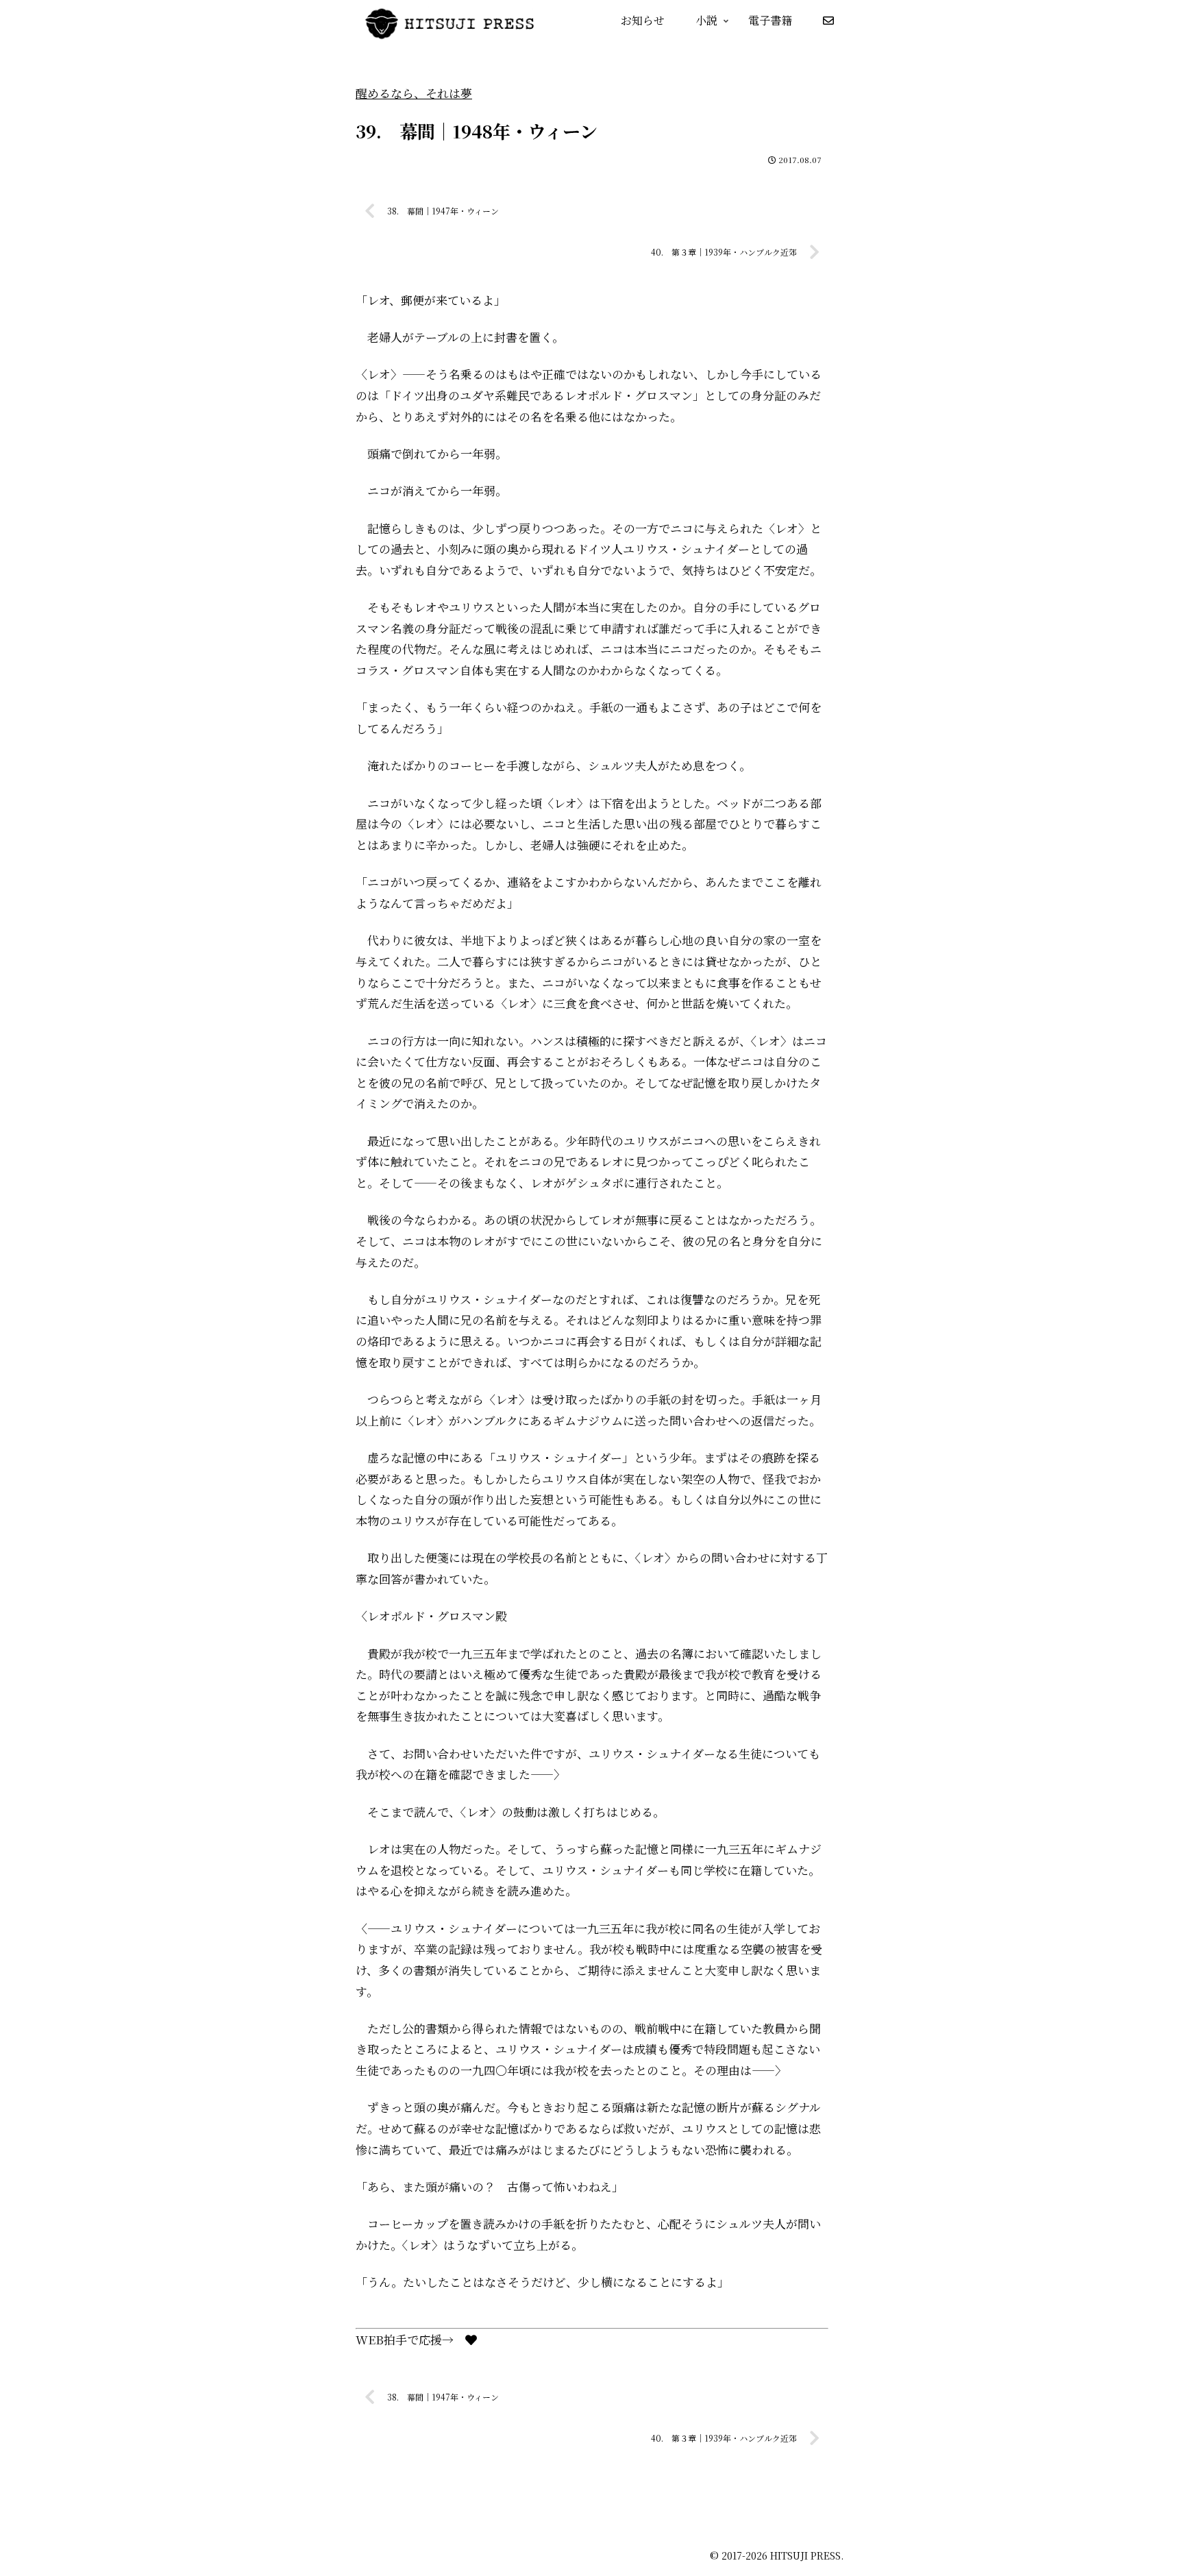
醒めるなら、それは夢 (414, 93)
